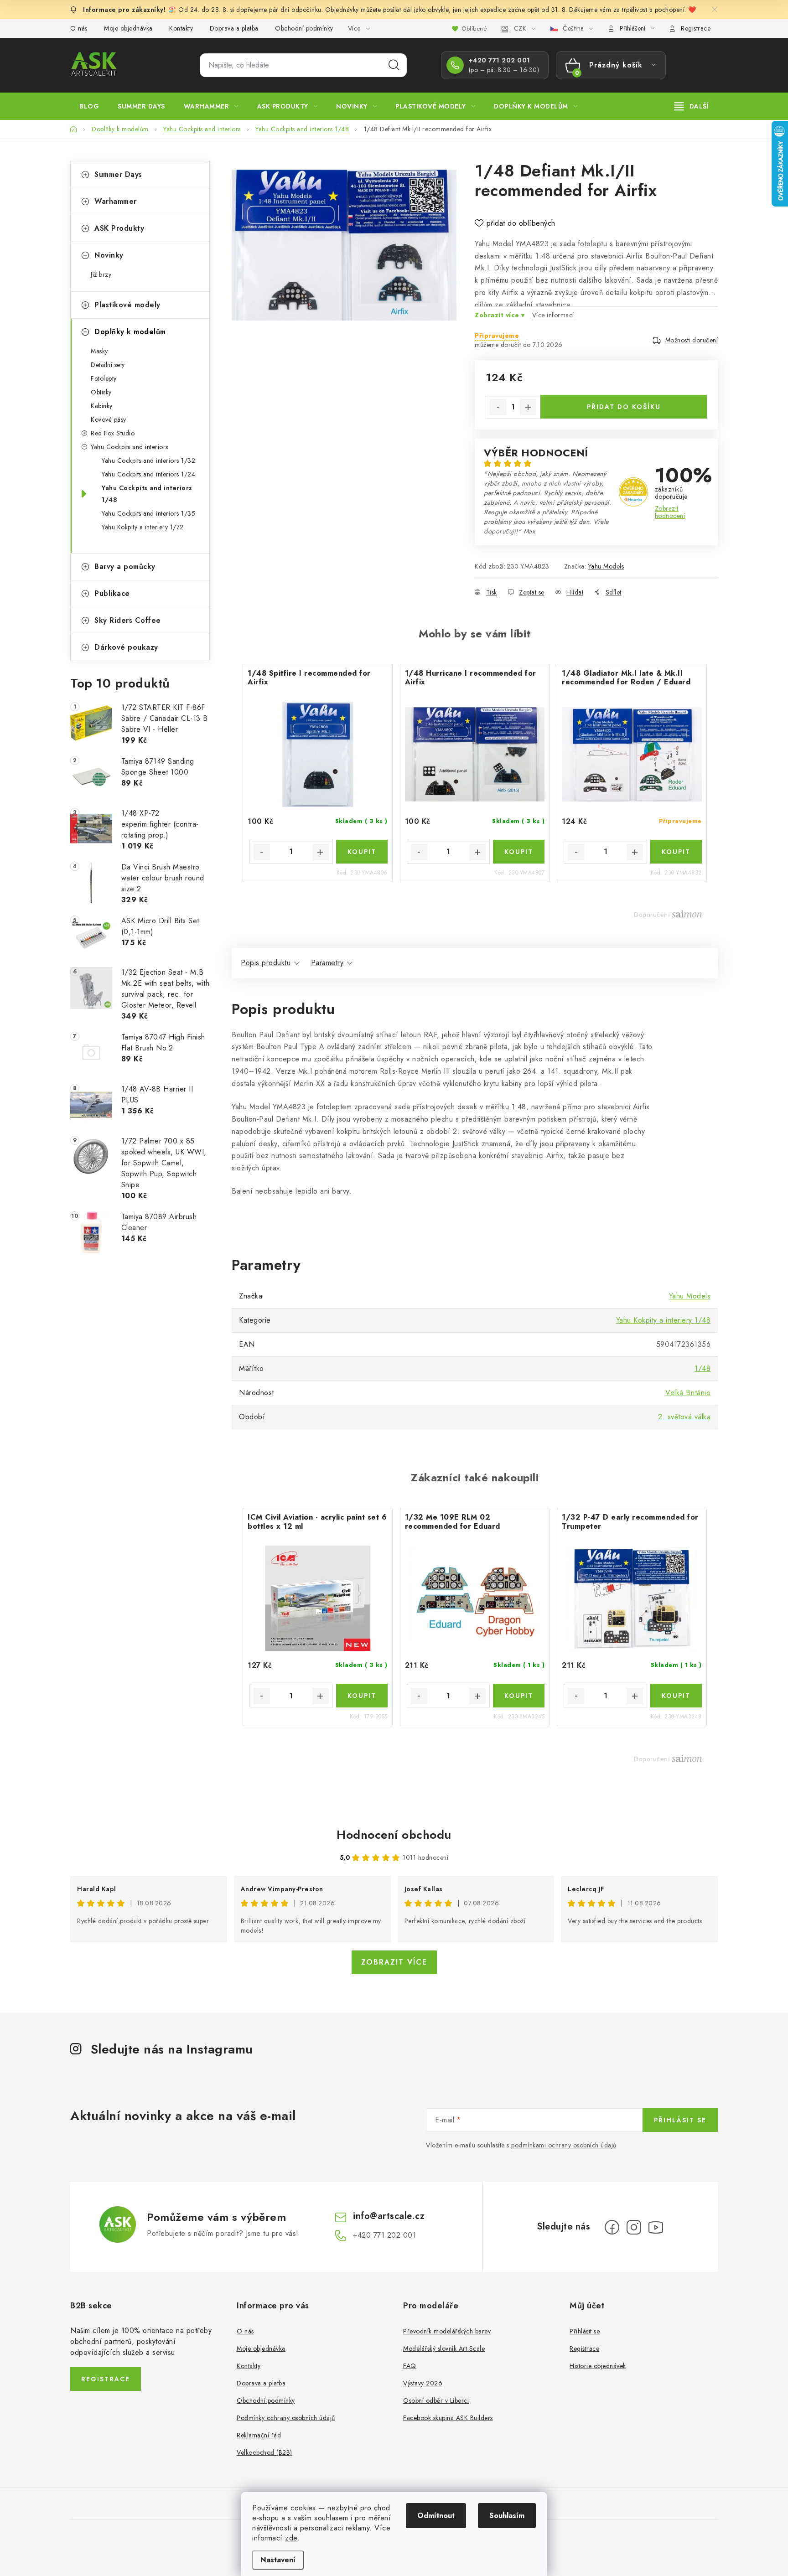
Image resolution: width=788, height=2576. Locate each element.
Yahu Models (606, 566)
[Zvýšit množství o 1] (528, 407)
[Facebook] (612, 2227)
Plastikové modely (127, 305)
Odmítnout (436, 2516)
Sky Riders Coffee (128, 620)
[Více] (692, 106)
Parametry (327, 963)
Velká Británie (688, 1393)
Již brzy (101, 274)
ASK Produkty (119, 228)
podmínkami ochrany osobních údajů (564, 2145)
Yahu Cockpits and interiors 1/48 (147, 494)
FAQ (410, 2366)
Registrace (696, 28)
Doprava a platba (234, 28)
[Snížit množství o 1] (498, 407)
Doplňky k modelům (130, 332)
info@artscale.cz (389, 2216)
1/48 (702, 1368)
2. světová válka (684, 1417)
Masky (99, 351)
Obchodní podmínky (304, 28)
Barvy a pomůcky (125, 566)
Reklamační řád (259, 2435)
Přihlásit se (680, 2120)
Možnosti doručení (692, 340)
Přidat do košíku (624, 407)
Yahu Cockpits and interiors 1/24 (148, 474)
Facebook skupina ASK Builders (448, 2418)
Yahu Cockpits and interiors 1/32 (148, 460)
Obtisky (101, 392)
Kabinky (102, 406)
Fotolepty (104, 378)
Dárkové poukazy (126, 647)
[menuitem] (89, 106)
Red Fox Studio (113, 433)
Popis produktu (266, 963)
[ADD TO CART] (362, 852)
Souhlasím (507, 2516)
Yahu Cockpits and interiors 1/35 (148, 513)
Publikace (112, 593)
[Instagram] (634, 2227)
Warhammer (116, 201)
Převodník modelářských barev (447, 2331)
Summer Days (118, 174)
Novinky (109, 255)
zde (291, 2538)
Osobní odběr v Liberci (436, 2400)
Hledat (394, 65)
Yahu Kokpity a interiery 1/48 (664, 1320)
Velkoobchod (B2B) (264, 2452)
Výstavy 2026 (423, 2383)
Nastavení (278, 2560)
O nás (79, 28)
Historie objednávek (598, 2366)
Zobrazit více (394, 1962)
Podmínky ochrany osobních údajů (286, 2418)
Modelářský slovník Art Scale (444, 2348)
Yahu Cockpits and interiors (130, 447)
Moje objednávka (128, 28)
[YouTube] (656, 2227)
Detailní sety (108, 365)
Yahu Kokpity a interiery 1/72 (143, 527)
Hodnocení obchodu (394, 1835)
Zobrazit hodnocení (670, 512)
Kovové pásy (109, 419)
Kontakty (181, 28)
